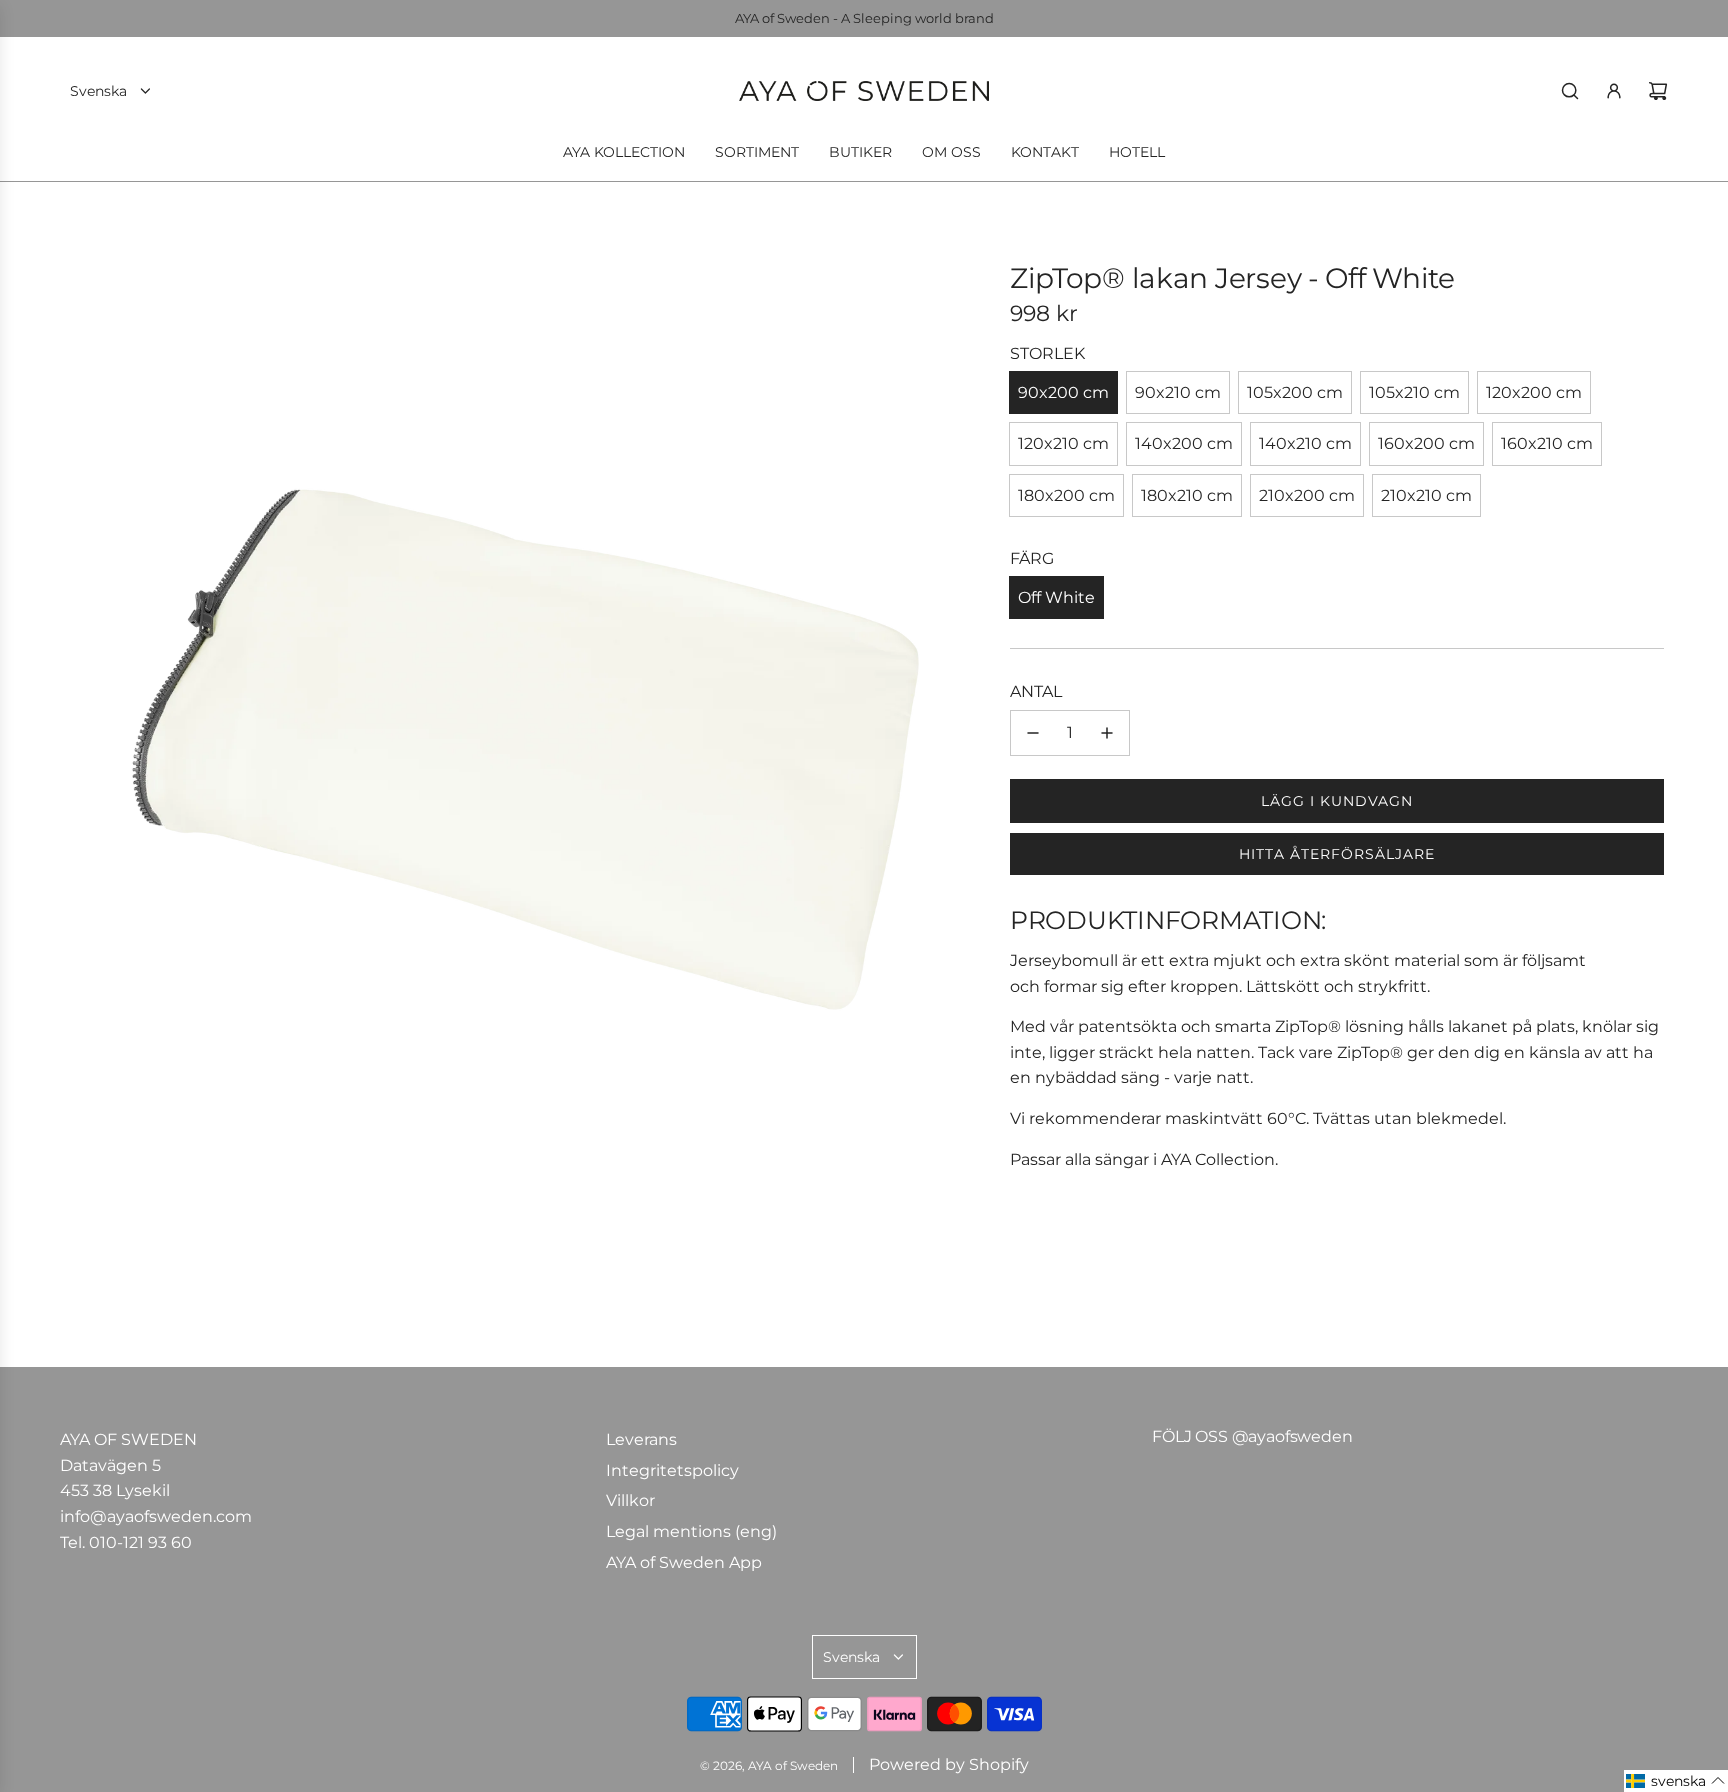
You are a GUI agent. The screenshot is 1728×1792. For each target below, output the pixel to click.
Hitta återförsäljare (1337, 854)
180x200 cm (1066, 495)
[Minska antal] (1033, 733)
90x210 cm (1178, 392)
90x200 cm (1063, 392)
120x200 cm (1534, 392)
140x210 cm (1305, 443)
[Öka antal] (1107, 733)
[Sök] (1570, 91)
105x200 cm (1295, 392)
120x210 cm (1063, 443)
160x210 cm (1547, 443)
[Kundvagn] (1658, 91)
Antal (1036, 691)
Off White (1056, 597)
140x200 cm (1184, 443)
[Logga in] (1614, 91)
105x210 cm (1414, 392)
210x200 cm (1307, 495)
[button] (1676, 1781)
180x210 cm (1187, 495)
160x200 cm (1426, 443)
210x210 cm (1426, 495)
